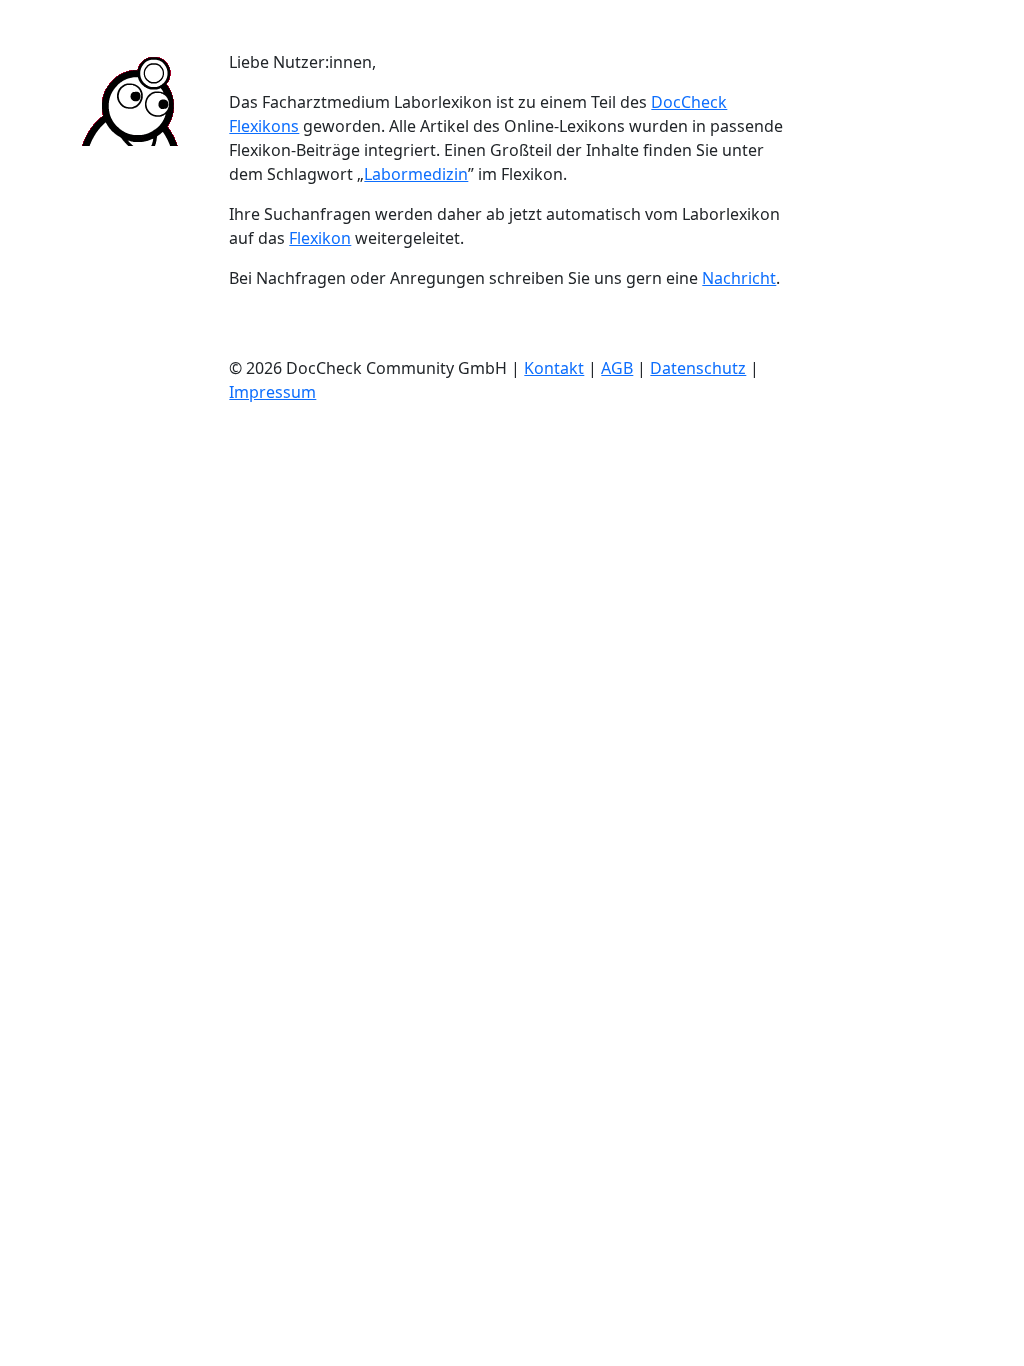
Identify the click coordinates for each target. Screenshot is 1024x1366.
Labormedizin (416, 174)
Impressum (272, 392)
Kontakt (554, 368)
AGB (617, 368)
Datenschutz (698, 368)
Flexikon (320, 238)
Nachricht (739, 278)
